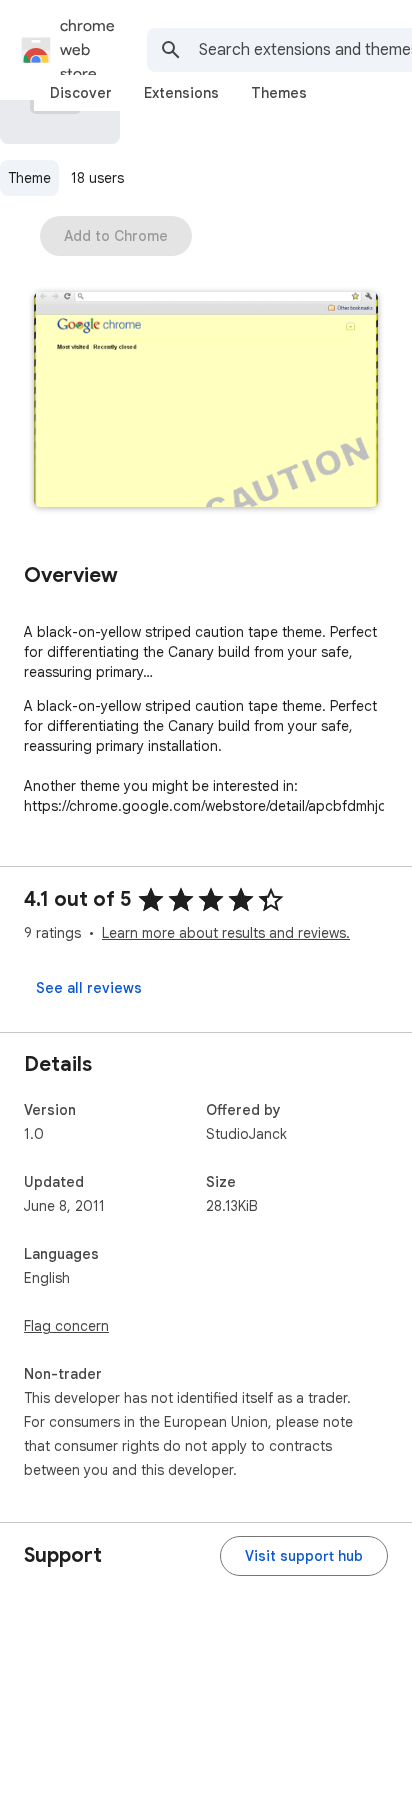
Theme (29, 178)
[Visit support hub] (304, 1556)
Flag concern (66, 1326)
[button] (206, 401)
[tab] (81, 93)
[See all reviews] (89, 988)
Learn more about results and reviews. (226, 933)
